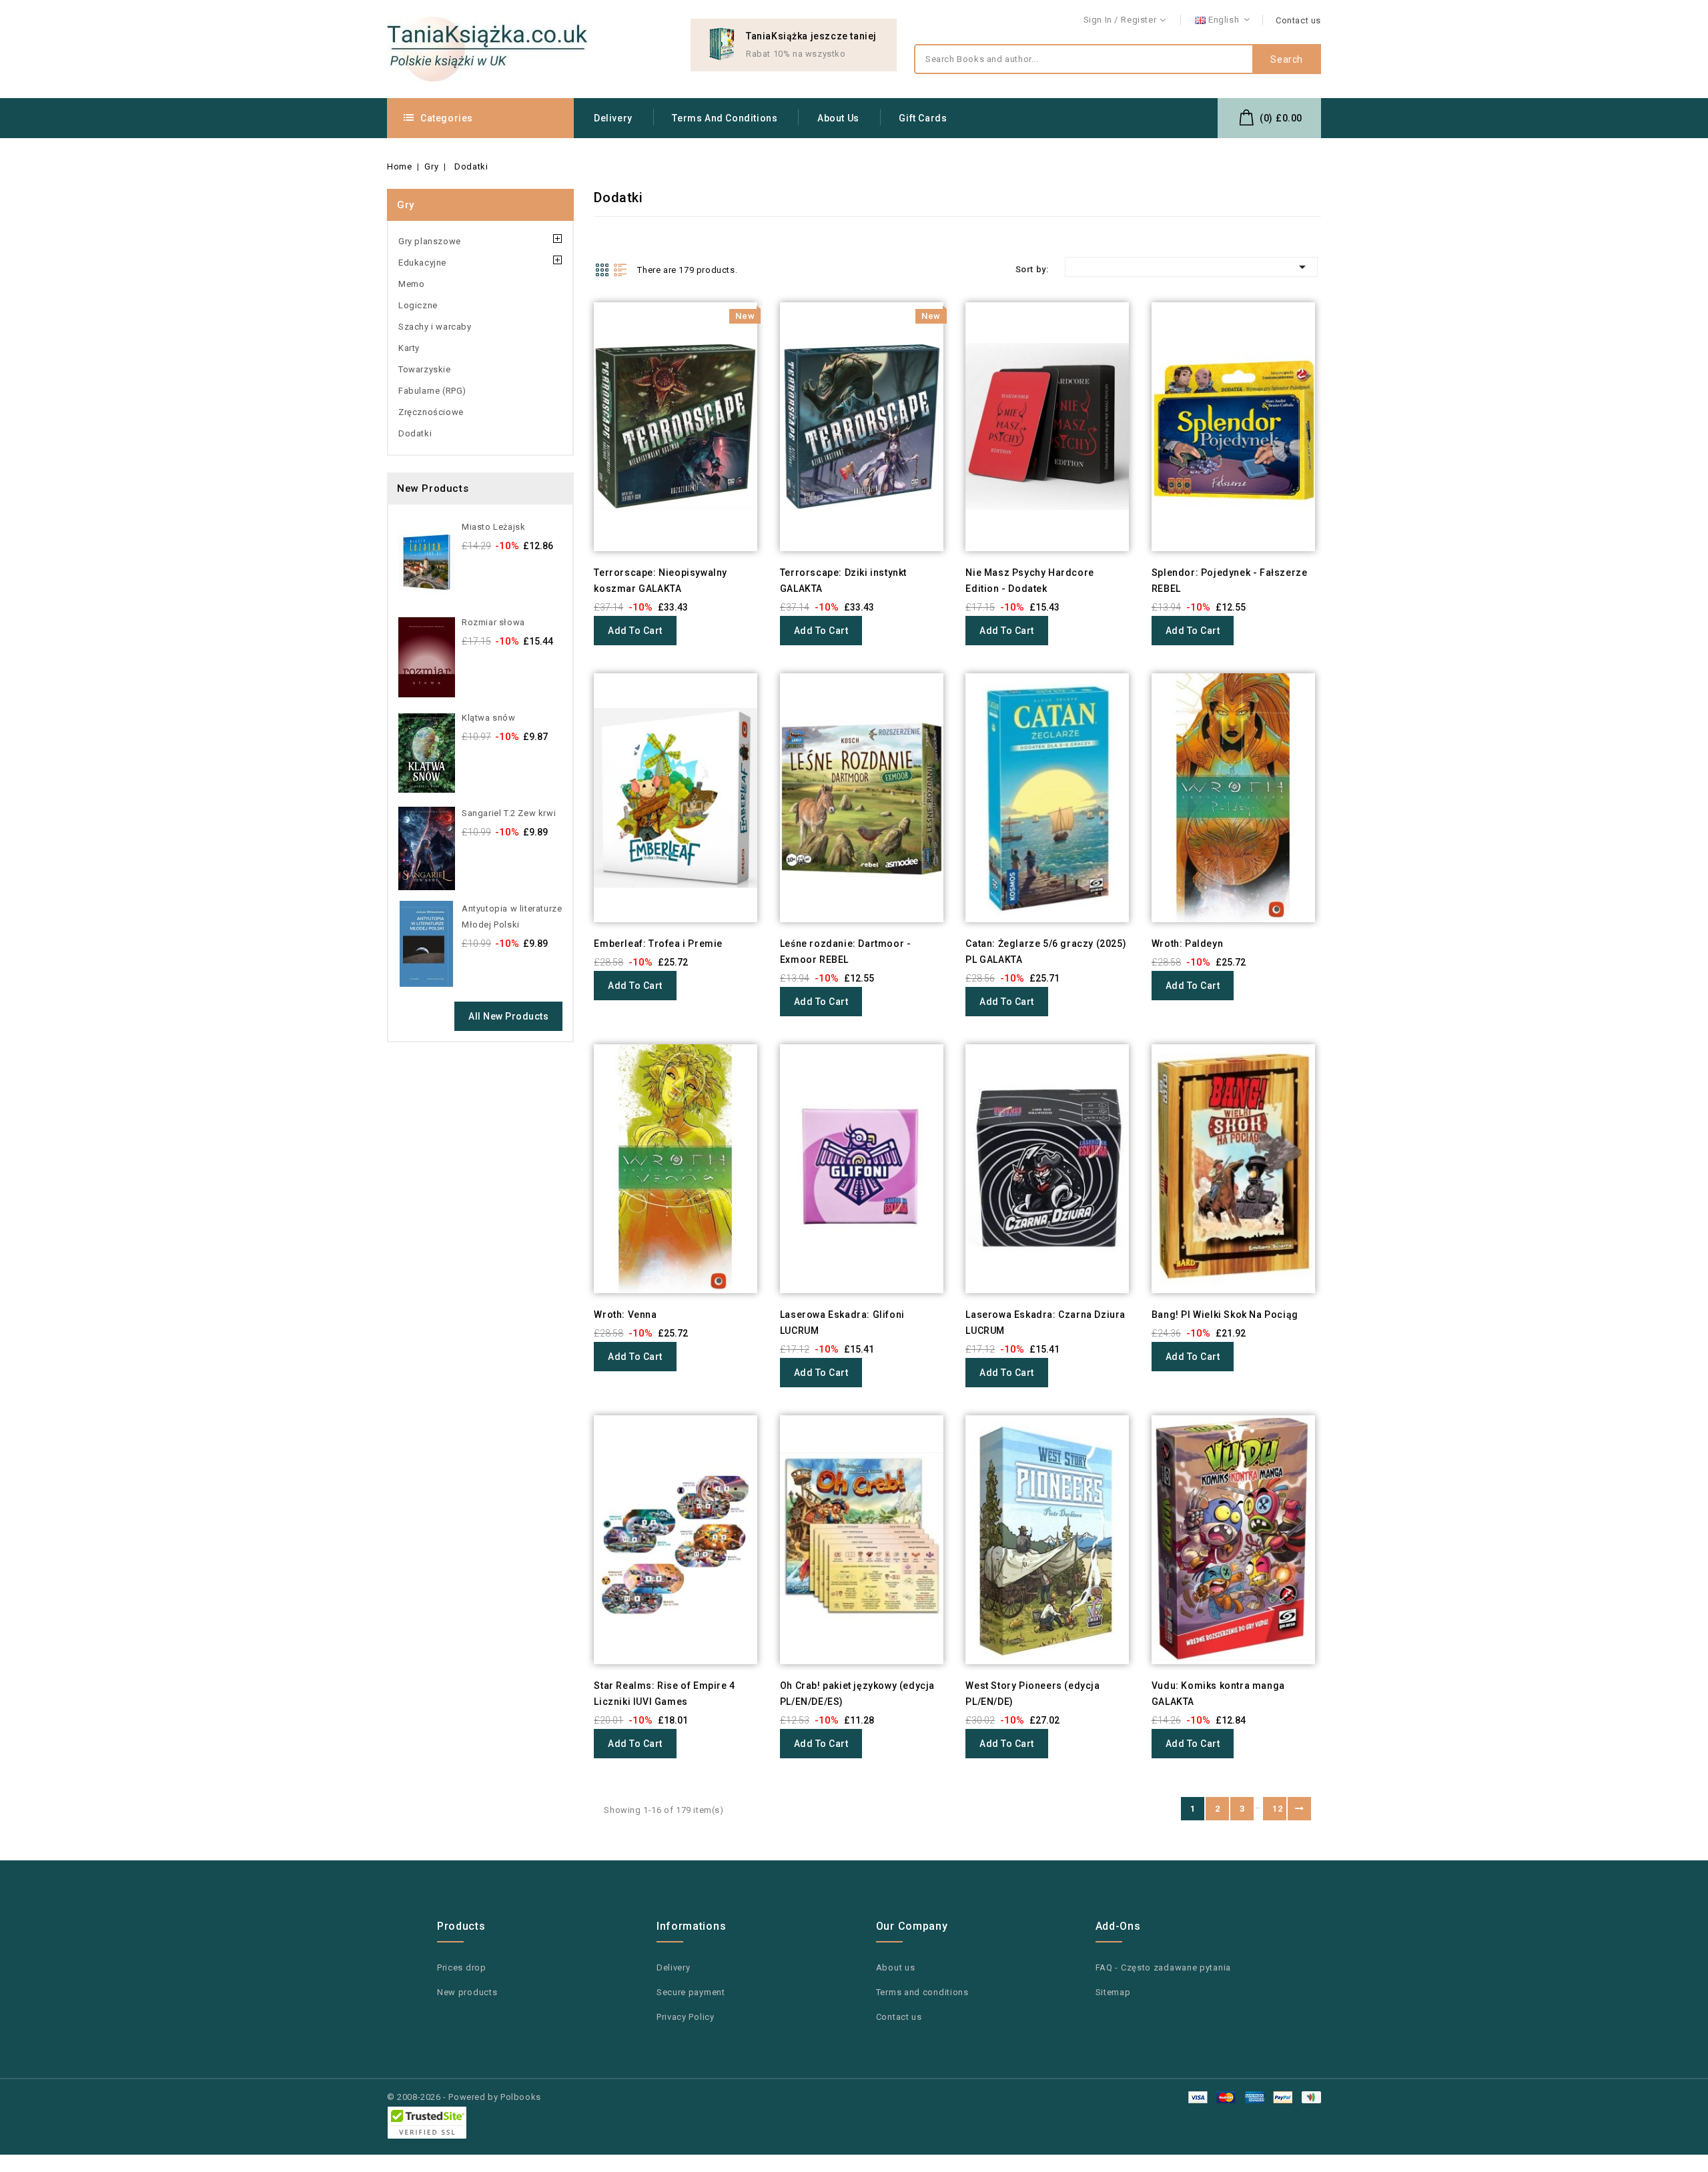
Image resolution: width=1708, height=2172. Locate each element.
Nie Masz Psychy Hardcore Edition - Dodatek (1029, 581)
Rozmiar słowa (493, 622)
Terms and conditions (725, 118)
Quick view (575, 339)
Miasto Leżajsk (493, 527)
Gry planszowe (430, 241)
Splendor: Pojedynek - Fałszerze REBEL (1230, 581)
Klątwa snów (489, 718)
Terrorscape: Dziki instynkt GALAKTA (843, 581)
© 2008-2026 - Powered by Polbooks (464, 2097)
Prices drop (462, 1967)
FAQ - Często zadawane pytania (1163, 1967)
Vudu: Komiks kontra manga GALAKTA (1218, 1694)
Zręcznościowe (431, 412)
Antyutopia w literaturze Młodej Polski (512, 917)
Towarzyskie (425, 369)
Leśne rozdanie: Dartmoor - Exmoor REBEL (846, 952)
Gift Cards (923, 118)
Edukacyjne (422, 263)
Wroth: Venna (625, 1315)
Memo (411, 284)
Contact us (1298, 20)
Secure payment (691, 1992)
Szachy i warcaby (435, 327)
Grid (602, 270)
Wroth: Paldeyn (1187, 944)
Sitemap (1113, 1992)
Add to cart (635, 631)
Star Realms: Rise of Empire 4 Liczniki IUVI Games (664, 1694)
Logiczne (418, 305)
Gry (406, 205)
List (620, 270)
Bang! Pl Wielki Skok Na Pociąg (1225, 1315)
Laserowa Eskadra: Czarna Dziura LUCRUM (1045, 1323)
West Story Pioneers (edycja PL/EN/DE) (1032, 1694)
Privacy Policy (686, 2017)
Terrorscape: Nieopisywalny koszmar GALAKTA (661, 581)
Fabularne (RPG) (432, 391)
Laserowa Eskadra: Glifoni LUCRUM (842, 1323)
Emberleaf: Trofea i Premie (658, 944)
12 (1277, 1809)
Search (1287, 59)
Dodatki (415, 433)
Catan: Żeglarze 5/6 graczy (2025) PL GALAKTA (1046, 952)
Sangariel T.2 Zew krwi (509, 813)
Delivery (613, 118)
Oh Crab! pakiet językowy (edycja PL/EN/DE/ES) (857, 1694)
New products (467, 1992)
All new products (508, 1016)
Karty (409, 348)
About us (838, 118)
